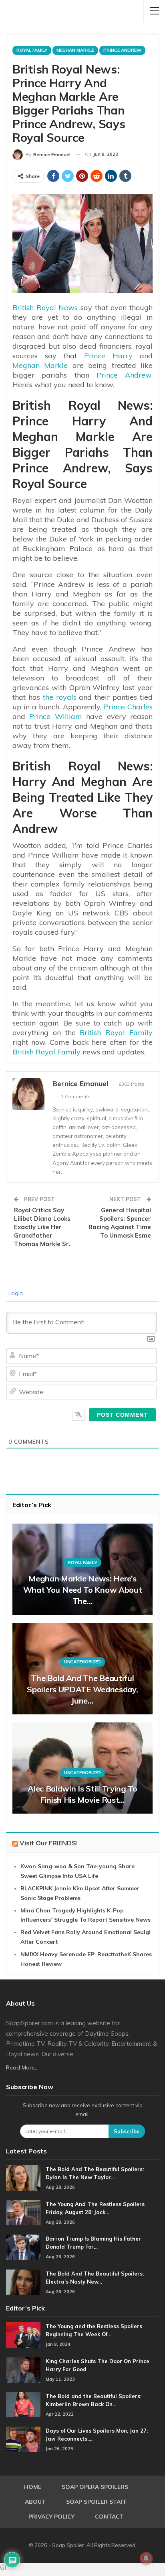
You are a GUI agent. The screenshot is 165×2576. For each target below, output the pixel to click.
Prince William (55, 716)
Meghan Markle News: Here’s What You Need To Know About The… (83, 1590)
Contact (109, 2517)
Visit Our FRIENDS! (49, 1843)
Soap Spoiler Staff (97, 2502)
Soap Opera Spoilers (95, 2487)
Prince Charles (128, 707)
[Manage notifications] (146, 2558)
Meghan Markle (75, 50)
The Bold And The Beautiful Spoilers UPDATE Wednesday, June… (82, 1689)
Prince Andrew (122, 50)
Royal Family (32, 50)
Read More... (22, 2067)
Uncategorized (82, 1662)
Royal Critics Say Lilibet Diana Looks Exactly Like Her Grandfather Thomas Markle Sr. (42, 1227)
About (35, 2502)
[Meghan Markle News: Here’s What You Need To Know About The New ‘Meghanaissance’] (82, 1569)
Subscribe (127, 2131)
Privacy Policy (51, 2517)
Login (15, 1293)
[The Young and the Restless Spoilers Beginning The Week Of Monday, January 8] (23, 2335)
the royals (60, 697)
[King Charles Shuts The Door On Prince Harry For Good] (23, 2370)
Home (33, 2487)
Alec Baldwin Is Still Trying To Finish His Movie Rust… (82, 1794)
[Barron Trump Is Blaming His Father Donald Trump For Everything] (23, 2247)
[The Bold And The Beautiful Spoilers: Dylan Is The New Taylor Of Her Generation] (23, 2178)
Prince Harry (108, 356)
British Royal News (45, 307)
